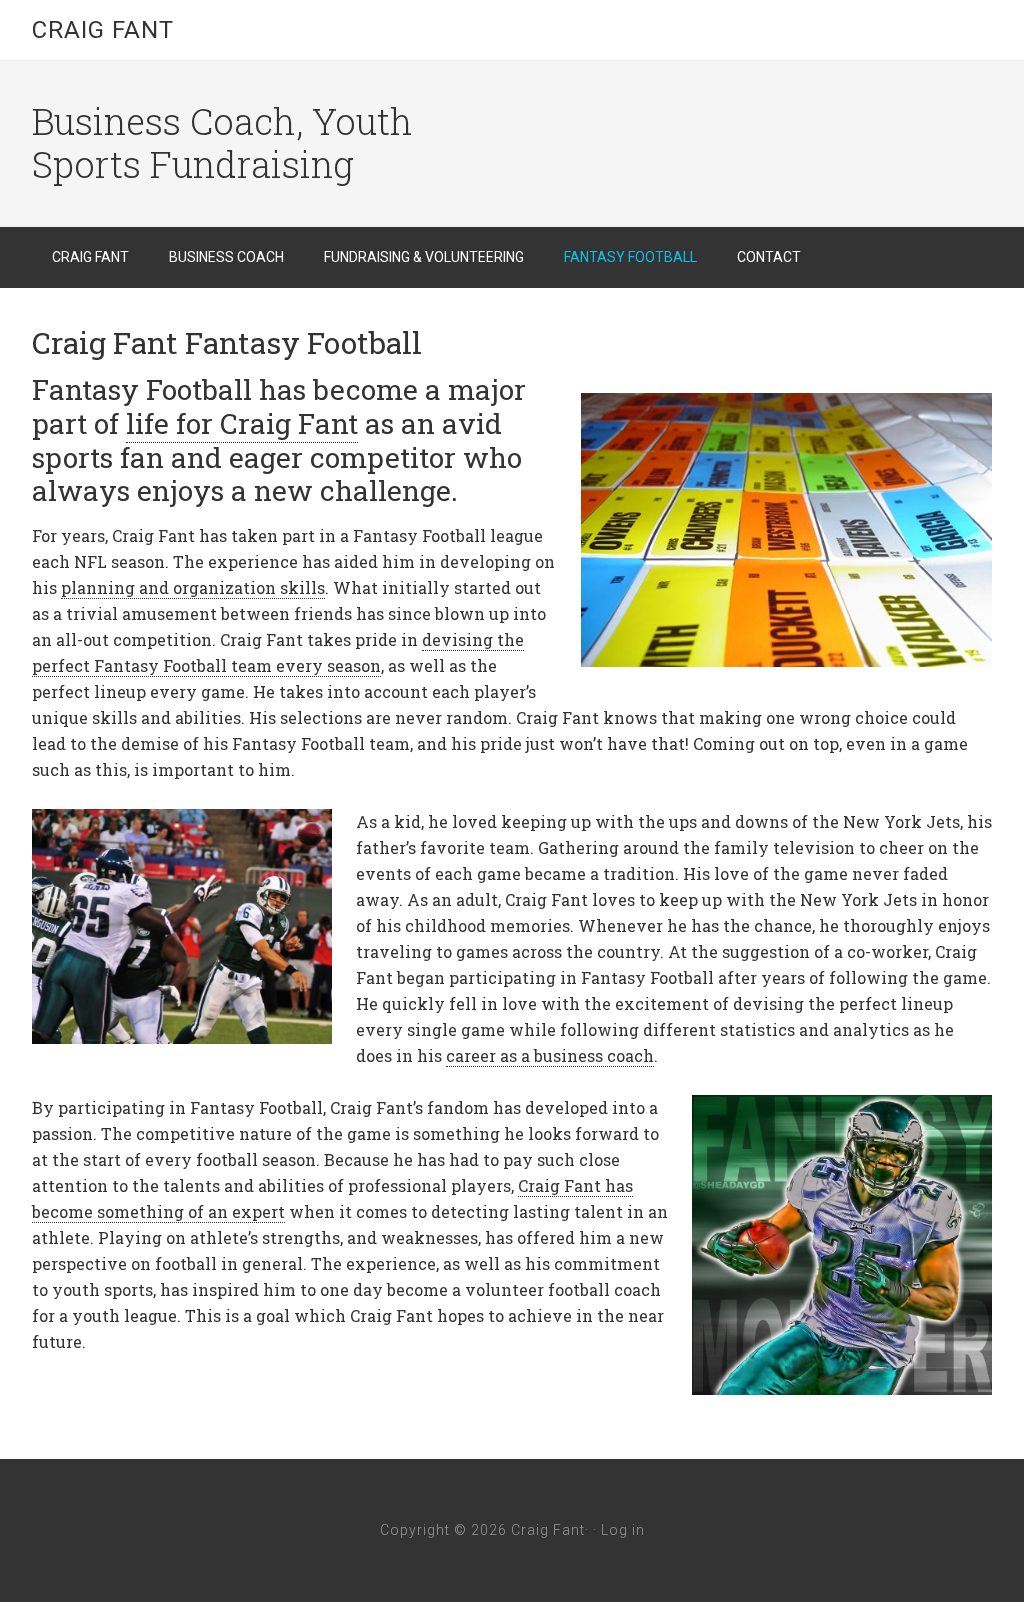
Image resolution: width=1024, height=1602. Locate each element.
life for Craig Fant (242, 423)
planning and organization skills (193, 587)
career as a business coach (550, 1055)
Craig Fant (103, 30)
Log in (623, 1530)
